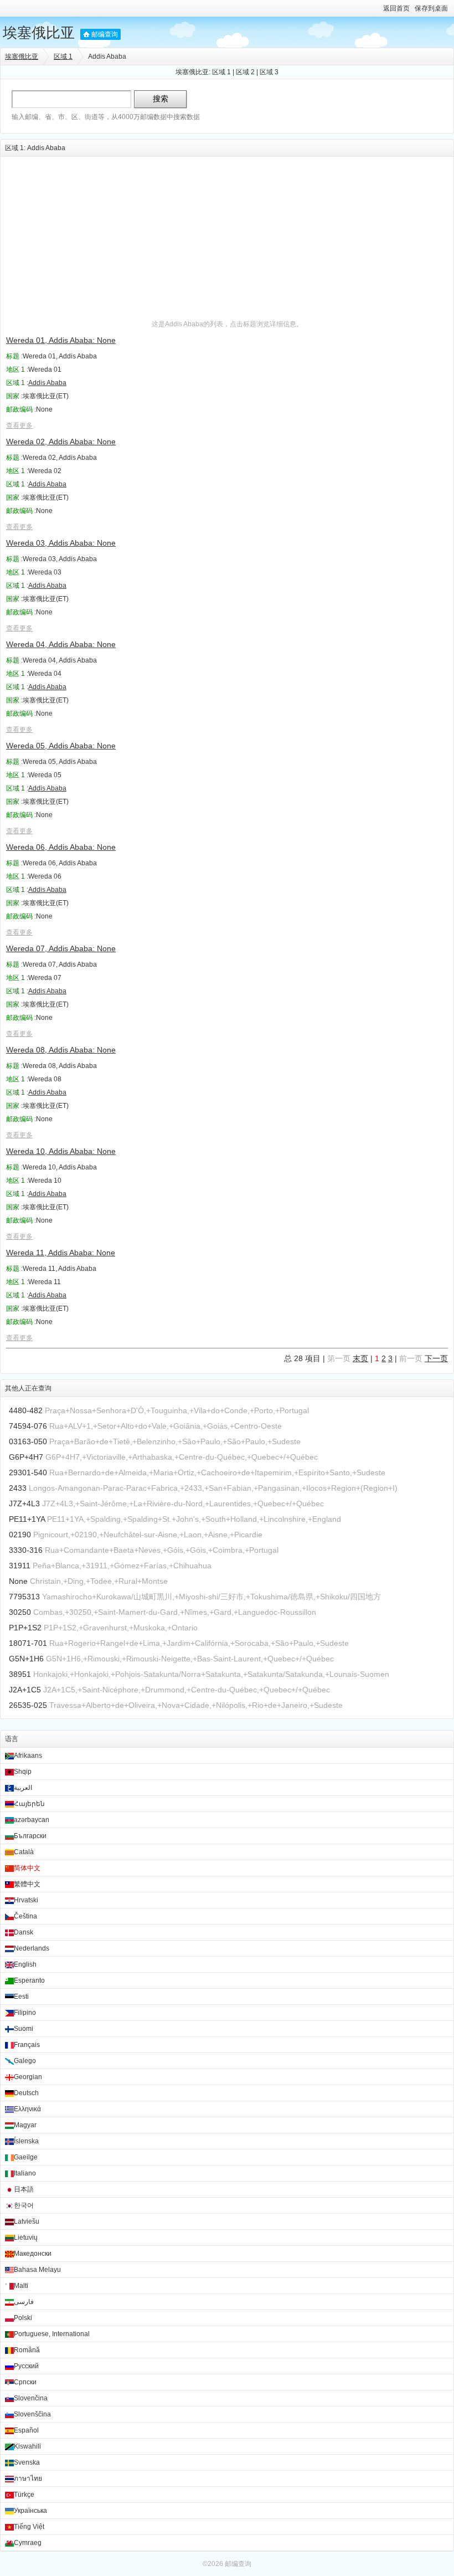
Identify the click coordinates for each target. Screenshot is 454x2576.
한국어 (24, 2205)
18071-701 (28, 1643)
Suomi (24, 2029)
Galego (25, 2061)
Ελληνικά (27, 2109)
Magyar (25, 2125)
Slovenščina (32, 2414)
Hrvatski (26, 1900)
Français (27, 2045)
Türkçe (24, 2495)
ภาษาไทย (28, 2478)
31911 (20, 1566)
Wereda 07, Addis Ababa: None (61, 948)
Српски (25, 2382)
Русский (26, 2366)
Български (30, 1836)
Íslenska (26, 2141)
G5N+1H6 (26, 1659)
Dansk (24, 1932)
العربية (23, 1788)
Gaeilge (26, 2157)
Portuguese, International (52, 2334)
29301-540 (28, 1472)
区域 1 (63, 57)
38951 (20, 1674)
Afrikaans (28, 1756)
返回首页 (396, 8)
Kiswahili (27, 2446)
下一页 (436, 1358)
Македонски (33, 2254)
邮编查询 (105, 34)
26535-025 (28, 1705)
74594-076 (28, 1426)
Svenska (27, 2462)
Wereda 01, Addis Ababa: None (61, 340)
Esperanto (29, 1980)
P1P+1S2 (25, 1628)
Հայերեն (29, 1804)
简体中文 (27, 1868)
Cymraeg (28, 2543)
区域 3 (269, 72)
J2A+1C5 (25, 1690)
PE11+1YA (27, 1519)
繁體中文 (27, 1884)
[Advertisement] (227, 234)
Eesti (21, 1997)
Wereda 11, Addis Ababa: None (61, 1253)
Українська (30, 2511)
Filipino (25, 2013)
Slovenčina (31, 2398)
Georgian (28, 2077)
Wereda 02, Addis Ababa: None (61, 442)
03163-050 (28, 1441)
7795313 (24, 1597)
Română (27, 2350)
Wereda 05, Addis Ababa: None (61, 746)
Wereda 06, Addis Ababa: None (61, 847)
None (18, 1581)
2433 (18, 1488)
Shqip (23, 1772)
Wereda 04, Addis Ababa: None (61, 644)
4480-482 (26, 1410)
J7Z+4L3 (24, 1503)
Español (26, 2430)
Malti (21, 2286)
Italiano (25, 2173)
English (25, 1964)
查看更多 (19, 425)
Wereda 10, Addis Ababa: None (61, 1151)
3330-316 (26, 1550)
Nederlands (32, 1948)
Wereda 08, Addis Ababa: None (61, 1050)
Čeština (25, 1916)
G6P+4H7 (26, 1457)
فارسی (24, 2302)
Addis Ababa (47, 383)
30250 (20, 1612)
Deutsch (26, 2093)
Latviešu (27, 2221)
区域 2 (245, 72)
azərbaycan (32, 1820)
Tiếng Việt (29, 2527)
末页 (360, 1358)
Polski (23, 2318)
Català (24, 1852)
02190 (20, 1535)
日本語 (24, 2189)
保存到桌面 (431, 8)
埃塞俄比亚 (39, 33)
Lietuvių (26, 2238)
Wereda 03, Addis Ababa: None (61, 543)
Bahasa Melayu (37, 2270)
